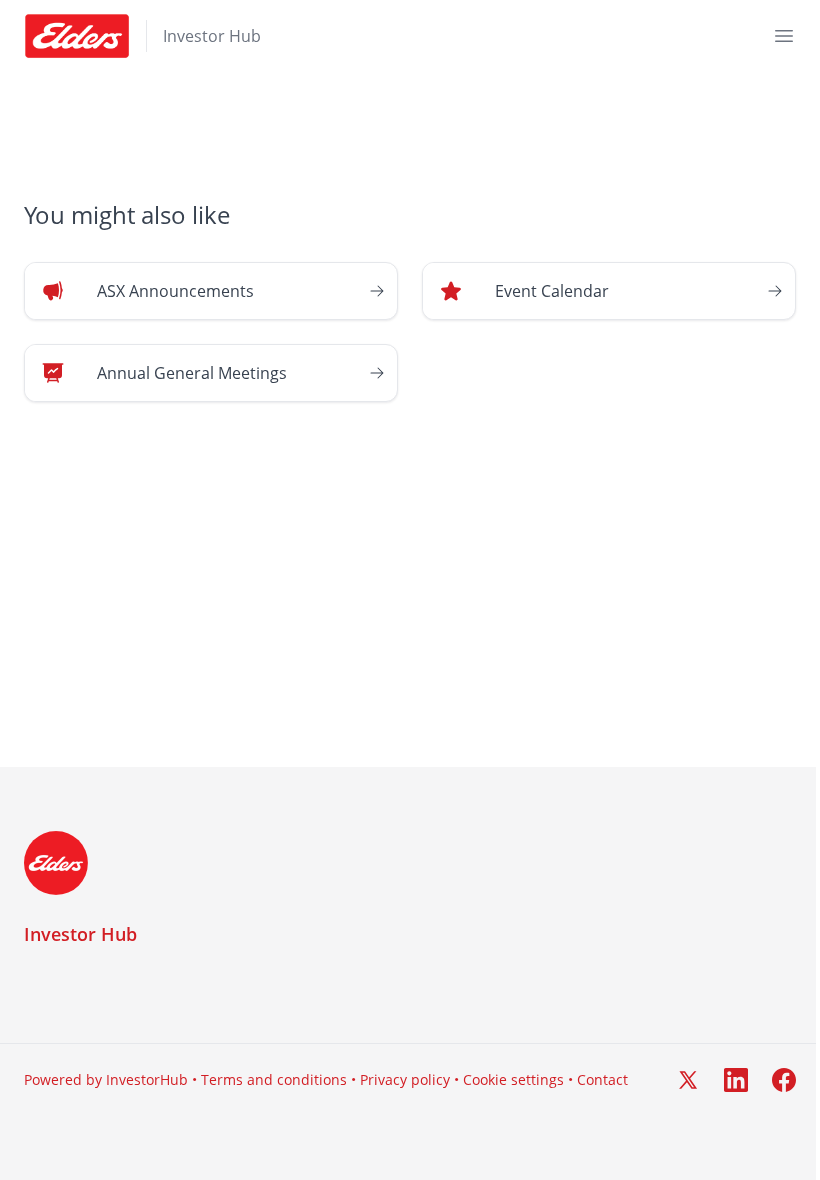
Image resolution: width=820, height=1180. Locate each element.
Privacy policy (405, 1080)
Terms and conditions (274, 1080)
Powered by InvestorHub (106, 1080)
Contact (602, 1080)
